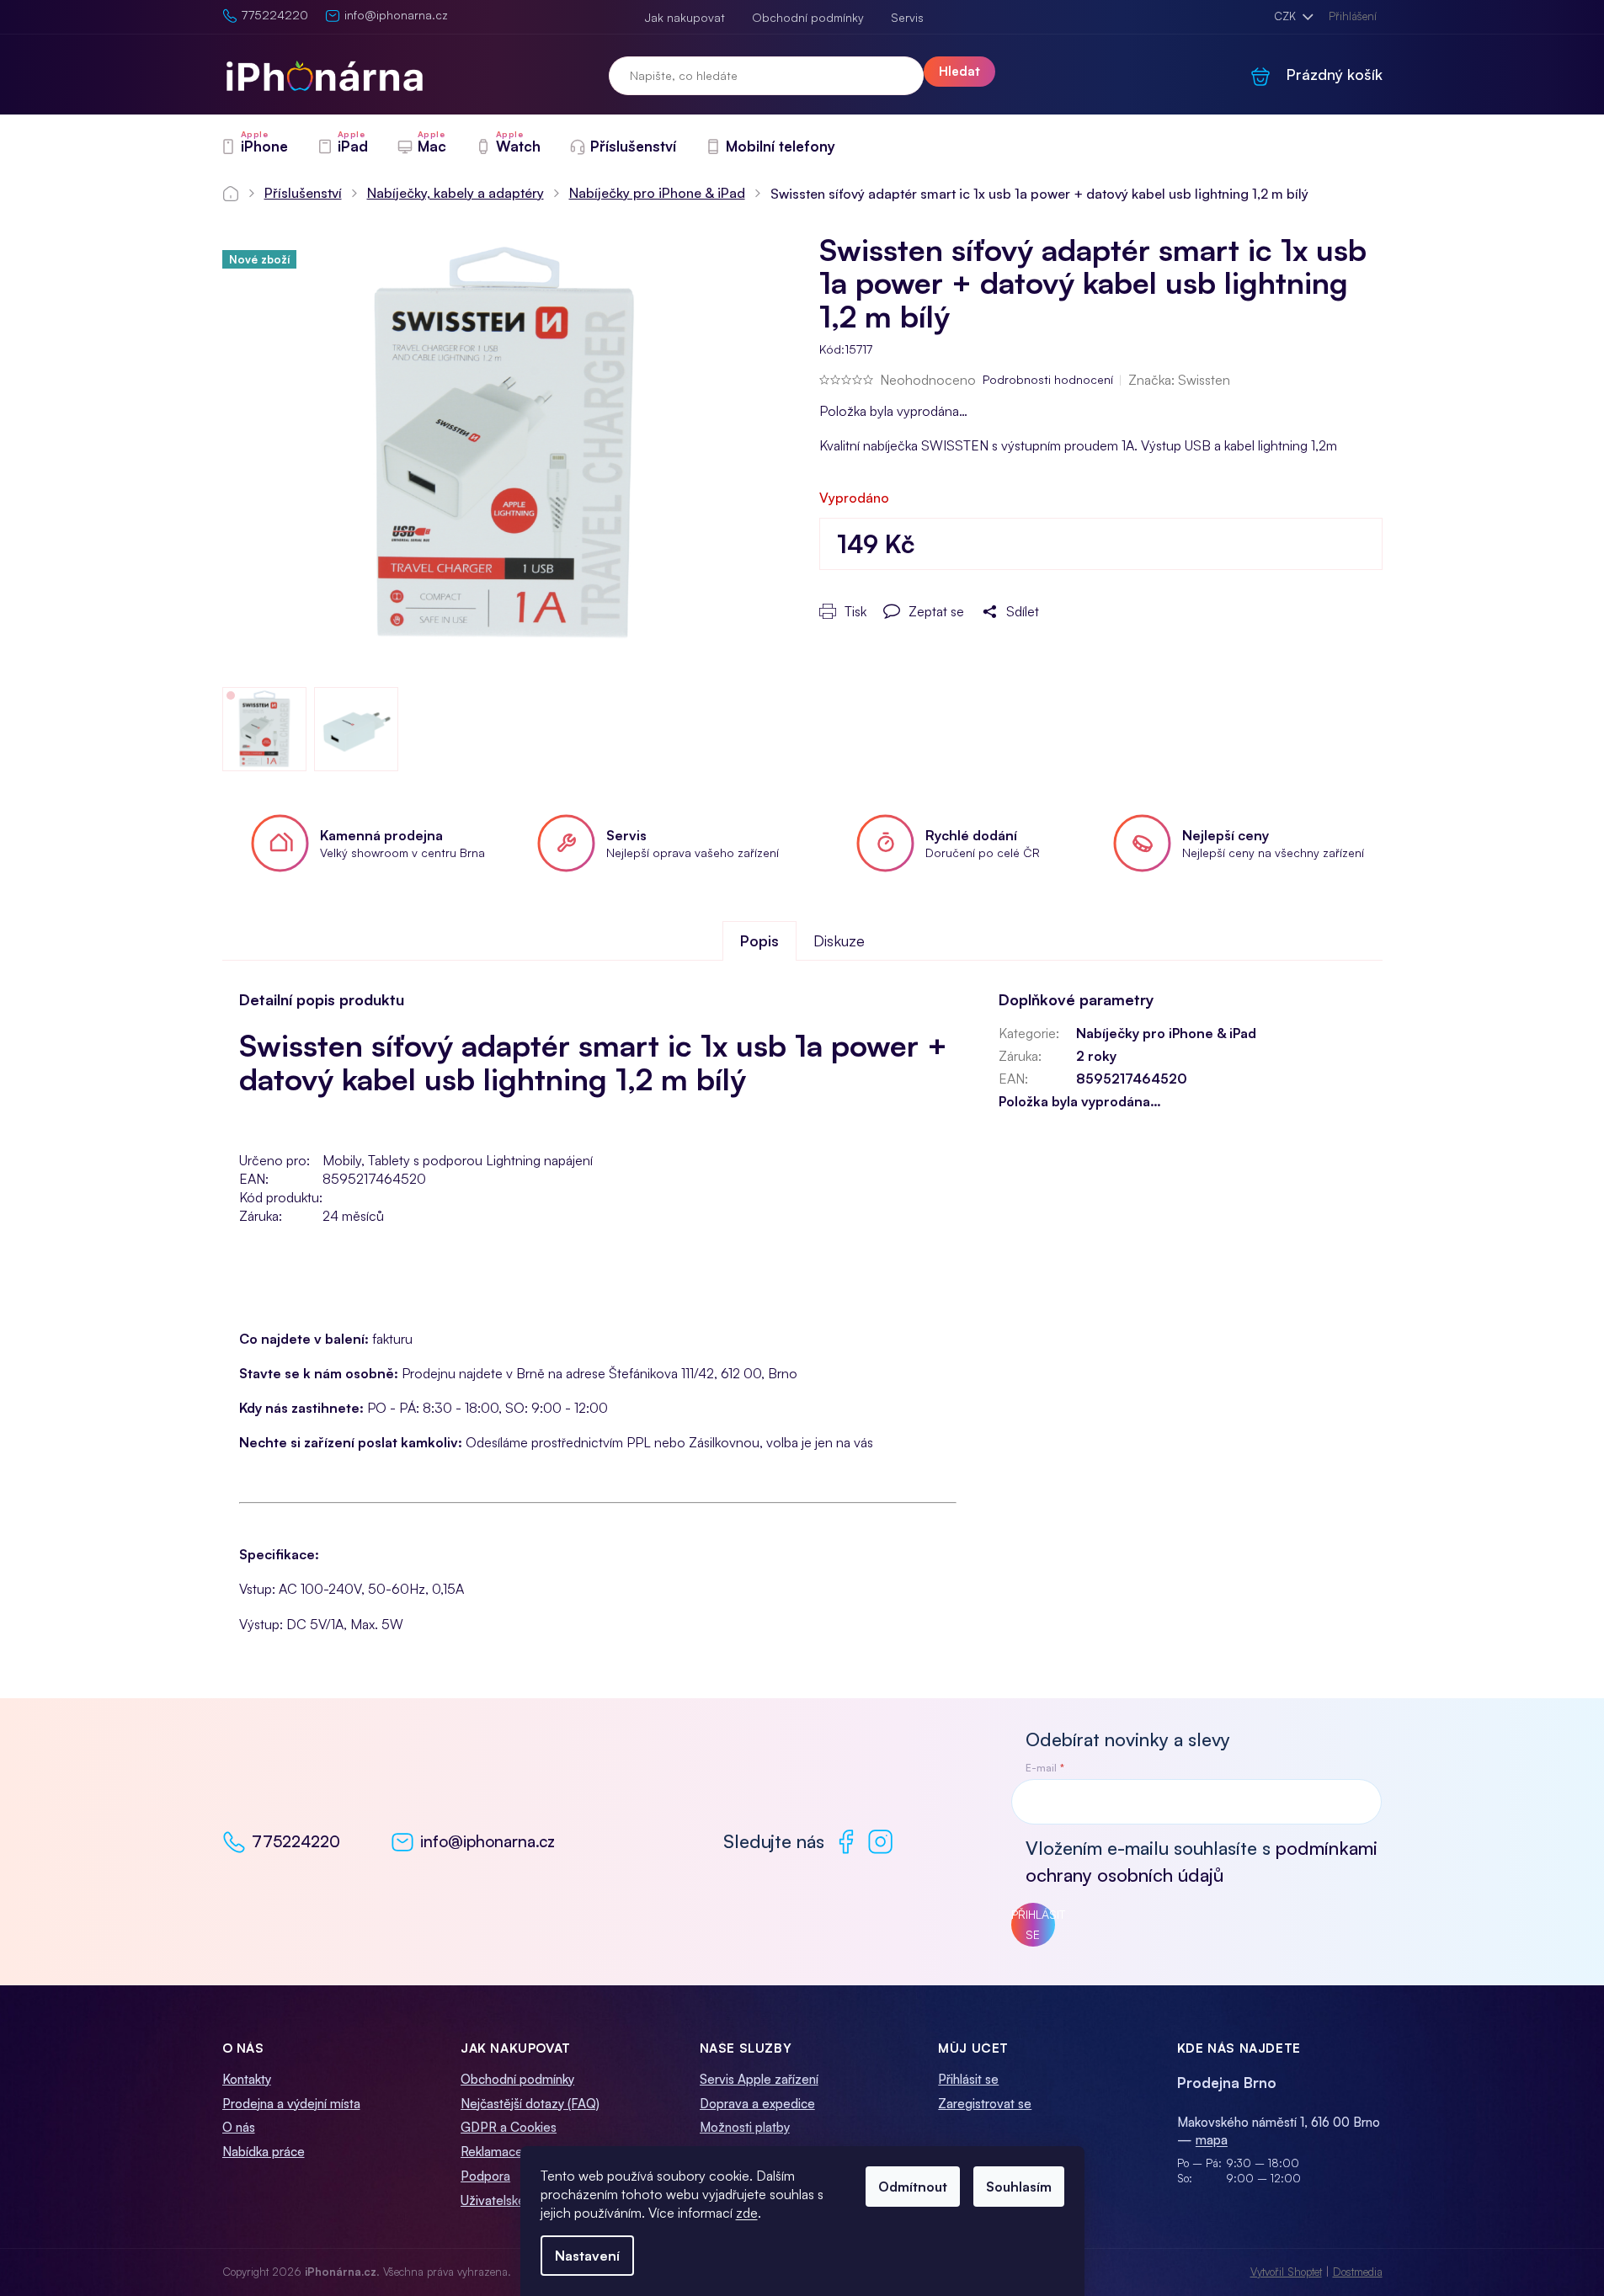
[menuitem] (254, 146)
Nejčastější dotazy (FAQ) (530, 2104)
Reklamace (492, 2152)
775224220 (296, 1841)
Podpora (485, 2176)
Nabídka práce (264, 2152)
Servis (907, 17)
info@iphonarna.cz (488, 1841)
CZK (1287, 16)
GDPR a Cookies (509, 2127)
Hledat (959, 71)
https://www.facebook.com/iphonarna (846, 1842)
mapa (1212, 2140)
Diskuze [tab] (839, 940)
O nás (239, 2127)
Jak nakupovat (685, 17)
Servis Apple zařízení (759, 2079)
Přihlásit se (1033, 1924)
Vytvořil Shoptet (1286, 2272)
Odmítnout (913, 2187)
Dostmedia (1358, 2272)
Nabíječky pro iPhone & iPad (1166, 1033)
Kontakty (247, 2079)
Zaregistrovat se (985, 2104)
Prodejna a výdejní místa (291, 2104)
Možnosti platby (745, 2127)
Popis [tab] (759, 940)
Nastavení (587, 2256)
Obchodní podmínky (808, 17)
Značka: (1179, 380)
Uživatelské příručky (517, 2200)
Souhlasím (1019, 2187)
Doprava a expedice (757, 2104)
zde (747, 2213)
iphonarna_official (880, 1842)
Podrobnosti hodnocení (1048, 379)
